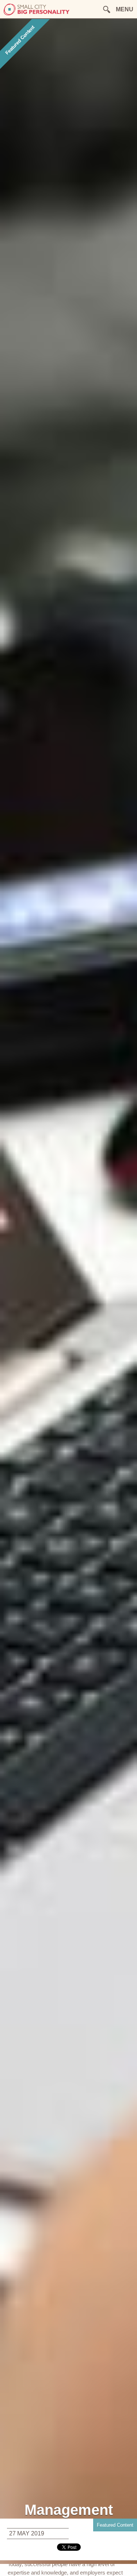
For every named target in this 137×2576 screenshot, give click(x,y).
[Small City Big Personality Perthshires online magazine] (37, 14)
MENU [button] (125, 9)
